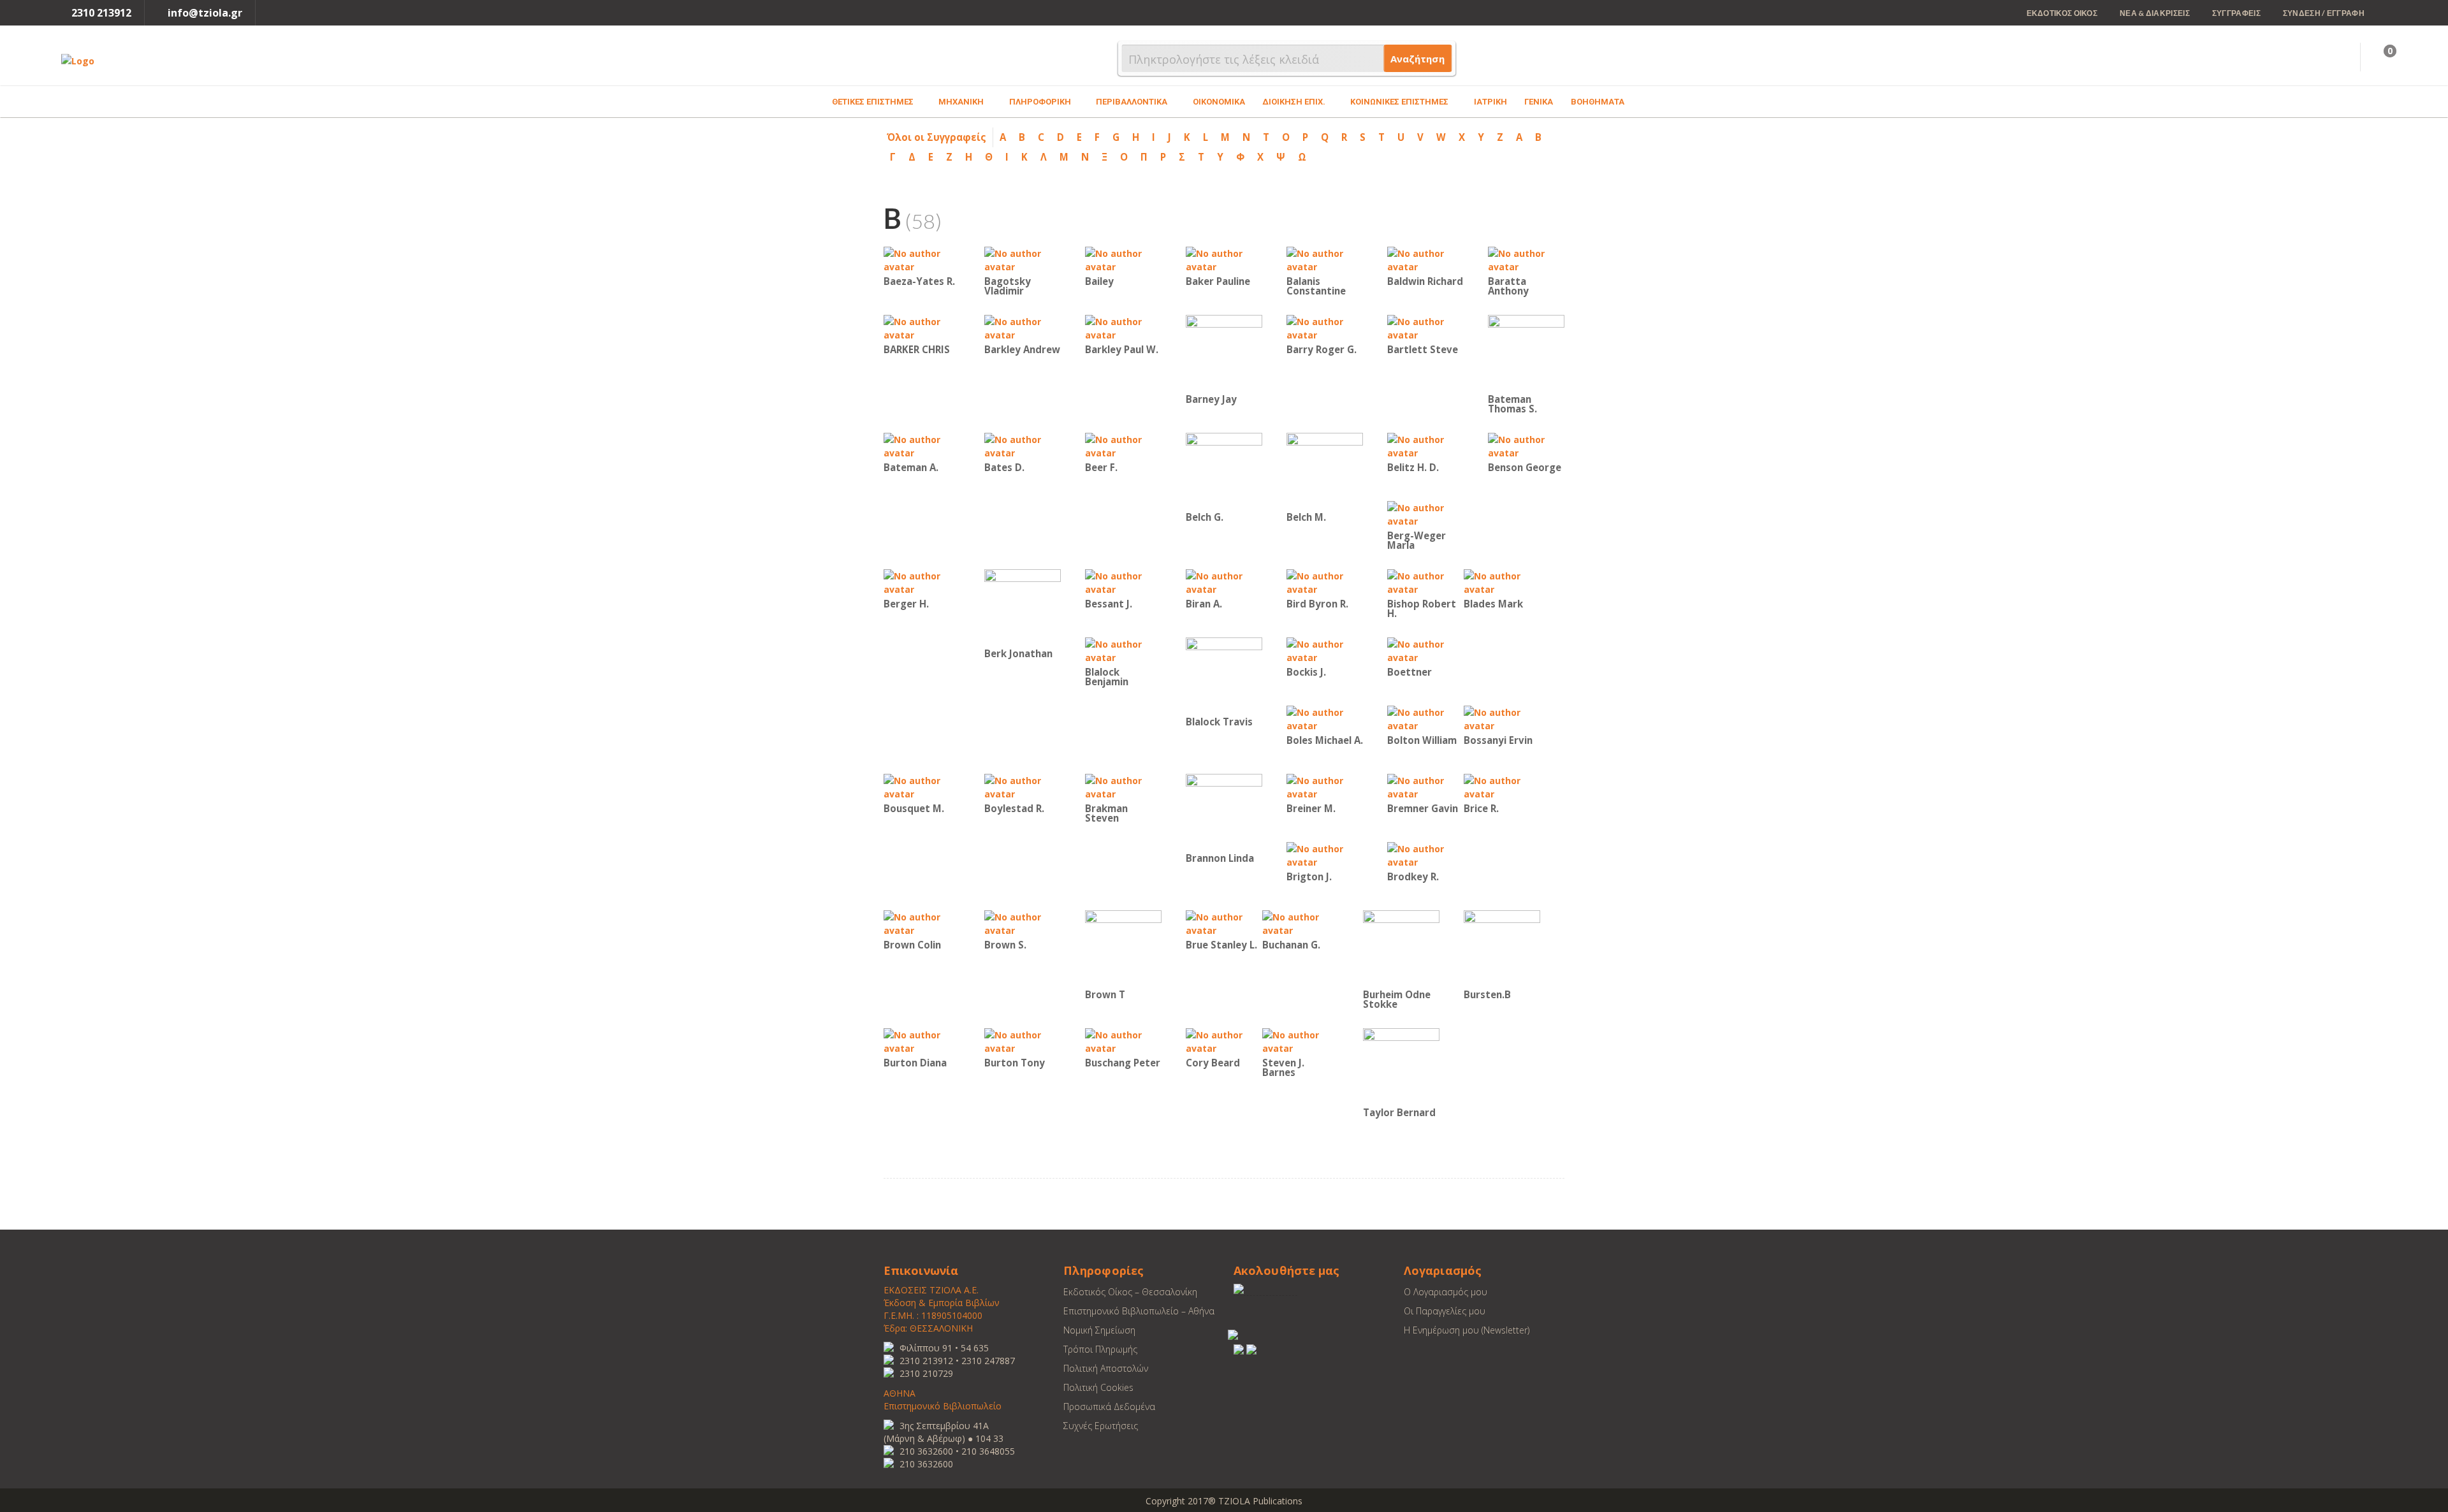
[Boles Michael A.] (1325, 718)
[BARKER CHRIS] (922, 327)
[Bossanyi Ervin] (1502, 718)
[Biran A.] (1224, 582)
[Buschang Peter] (1123, 1041)
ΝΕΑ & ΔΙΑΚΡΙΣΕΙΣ (2155, 13)
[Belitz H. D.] (1425, 445)
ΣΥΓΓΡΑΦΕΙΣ (2236, 13)
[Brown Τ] (1123, 948)
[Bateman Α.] (922, 445)
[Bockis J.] (1325, 650)
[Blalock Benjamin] (1123, 650)
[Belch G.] (1224, 470)
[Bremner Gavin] (1425, 786)
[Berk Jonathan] (1023, 607)
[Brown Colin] (922, 923)
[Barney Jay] (1224, 352)
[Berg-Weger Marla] (1425, 513)
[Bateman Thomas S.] (1526, 352)
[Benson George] (1526, 445)
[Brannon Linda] (1224, 811)
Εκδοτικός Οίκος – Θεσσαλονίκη (1130, 1292)
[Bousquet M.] (922, 786)
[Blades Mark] (1502, 582)
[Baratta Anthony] (1526, 259)
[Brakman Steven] (1123, 786)
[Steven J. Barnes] (1300, 1041)
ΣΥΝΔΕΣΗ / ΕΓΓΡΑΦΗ (2324, 13)
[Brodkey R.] (1425, 854)
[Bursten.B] (1502, 948)
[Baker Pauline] (1224, 259)
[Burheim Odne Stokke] (1401, 948)
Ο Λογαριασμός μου (1446, 1292)
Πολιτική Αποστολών (1106, 1368)
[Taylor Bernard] (1401, 1065)
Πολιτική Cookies (1098, 1387)
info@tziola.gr (205, 13)
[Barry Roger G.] (1325, 327)
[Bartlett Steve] (1425, 327)
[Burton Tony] (1023, 1041)
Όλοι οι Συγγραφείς (936, 137)
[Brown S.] (1023, 923)
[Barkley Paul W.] (1123, 327)
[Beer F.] (1123, 445)
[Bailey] (1123, 259)
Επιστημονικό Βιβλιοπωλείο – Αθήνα (1139, 1311)
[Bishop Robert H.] (1425, 582)
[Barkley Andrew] (1023, 327)
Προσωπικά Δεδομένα (1109, 1407)
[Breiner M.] (1325, 786)
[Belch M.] (1325, 470)
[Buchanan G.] (1300, 923)
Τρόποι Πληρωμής (1100, 1349)
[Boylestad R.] (1023, 786)
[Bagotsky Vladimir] (1023, 259)
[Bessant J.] (1123, 582)
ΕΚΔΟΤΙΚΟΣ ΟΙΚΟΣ (2062, 13)
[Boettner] (1425, 650)
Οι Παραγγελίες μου (1445, 1311)
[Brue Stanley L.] (1224, 923)
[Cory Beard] (1224, 1041)
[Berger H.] (922, 582)
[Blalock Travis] (1224, 675)
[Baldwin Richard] (1425, 259)
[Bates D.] (1023, 445)
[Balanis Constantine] (1325, 259)
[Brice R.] (1502, 786)
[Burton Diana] (922, 1041)
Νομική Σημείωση (1099, 1330)
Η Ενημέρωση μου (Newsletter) (1467, 1330)
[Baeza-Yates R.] (922, 259)
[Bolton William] (1425, 718)
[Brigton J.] (1325, 854)
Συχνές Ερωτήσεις (1101, 1426)
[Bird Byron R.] (1325, 582)
